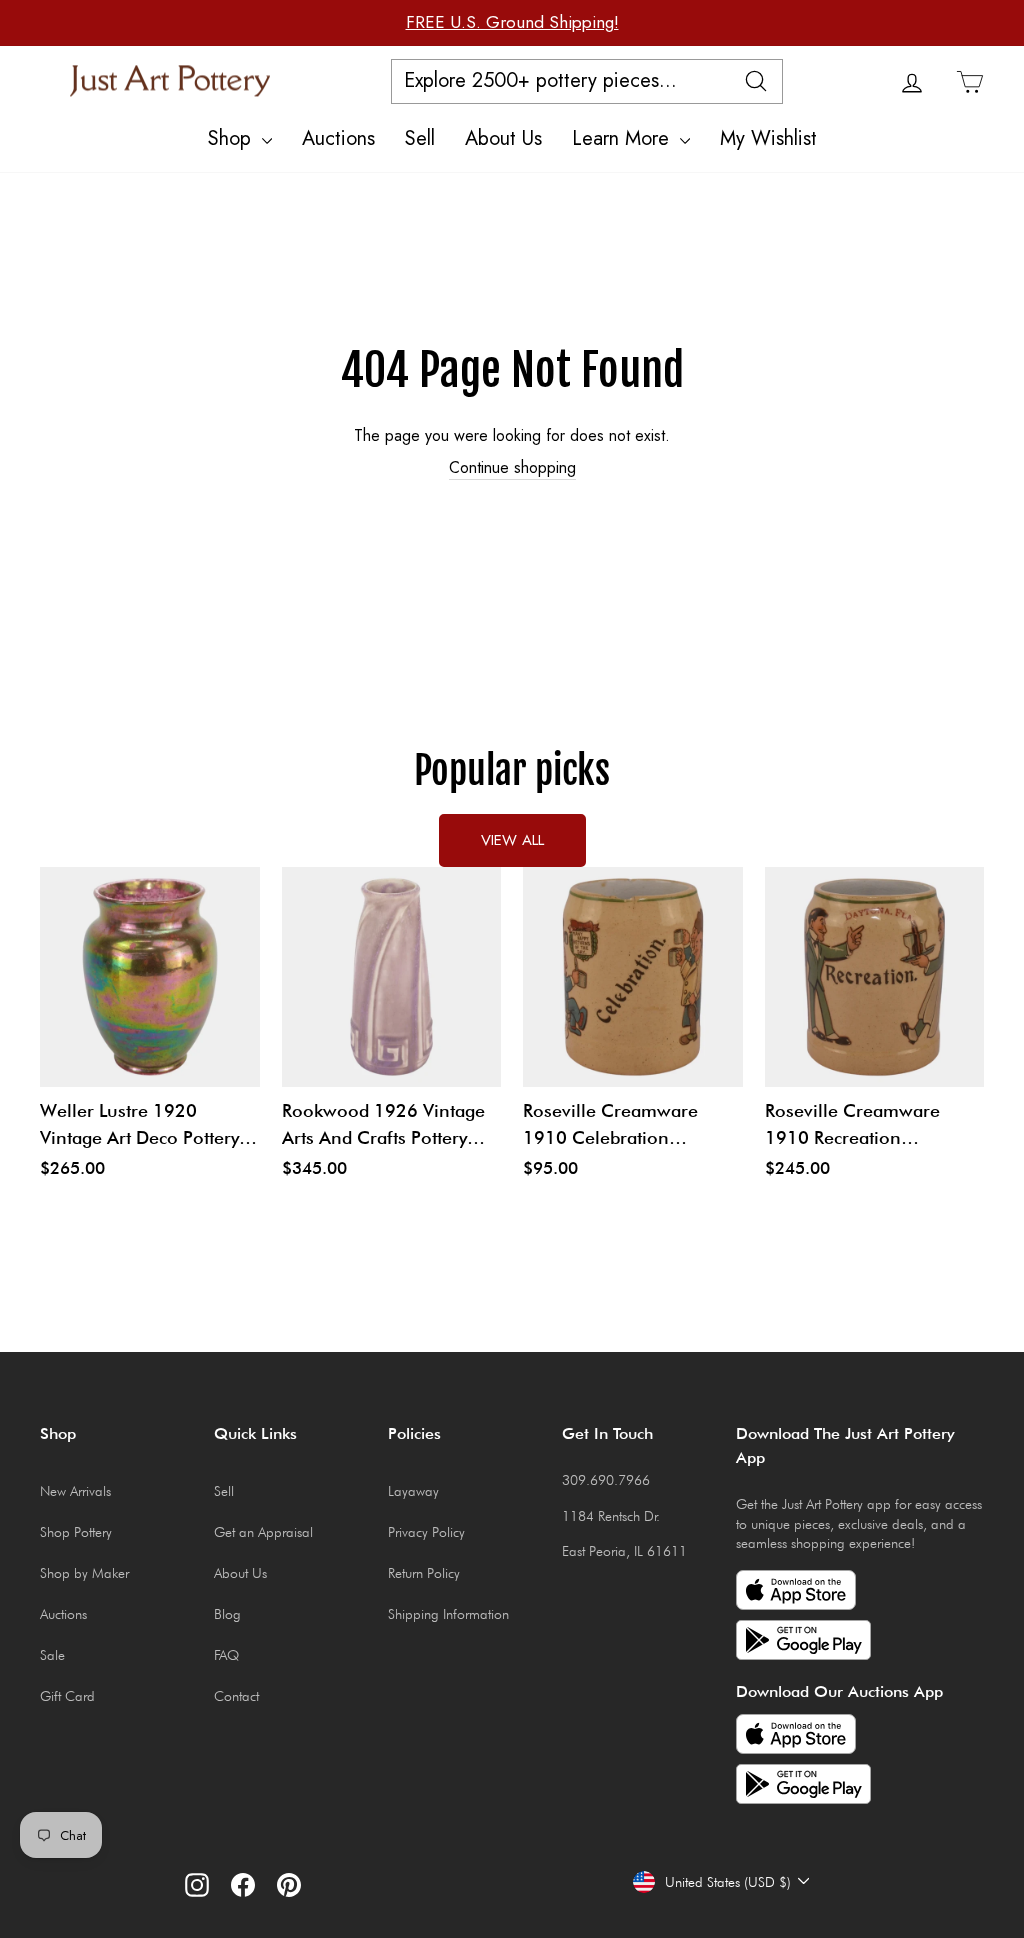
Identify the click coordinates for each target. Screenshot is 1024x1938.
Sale (52, 1655)
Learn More (623, 138)
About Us (503, 138)
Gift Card (67, 1696)
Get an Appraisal (263, 1532)
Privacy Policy (426, 1532)
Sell (420, 138)
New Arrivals (75, 1491)
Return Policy (424, 1573)
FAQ (226, 1655)
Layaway (413, 1491)
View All (512, 840)
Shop (232, 138)
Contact (236, 1696)
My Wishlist (768, 138)
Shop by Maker (84, 1573)
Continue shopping (512, 468)
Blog (227, 1614)
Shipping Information (448, 1614)
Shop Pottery (76, 1532)
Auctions (338, 138)
